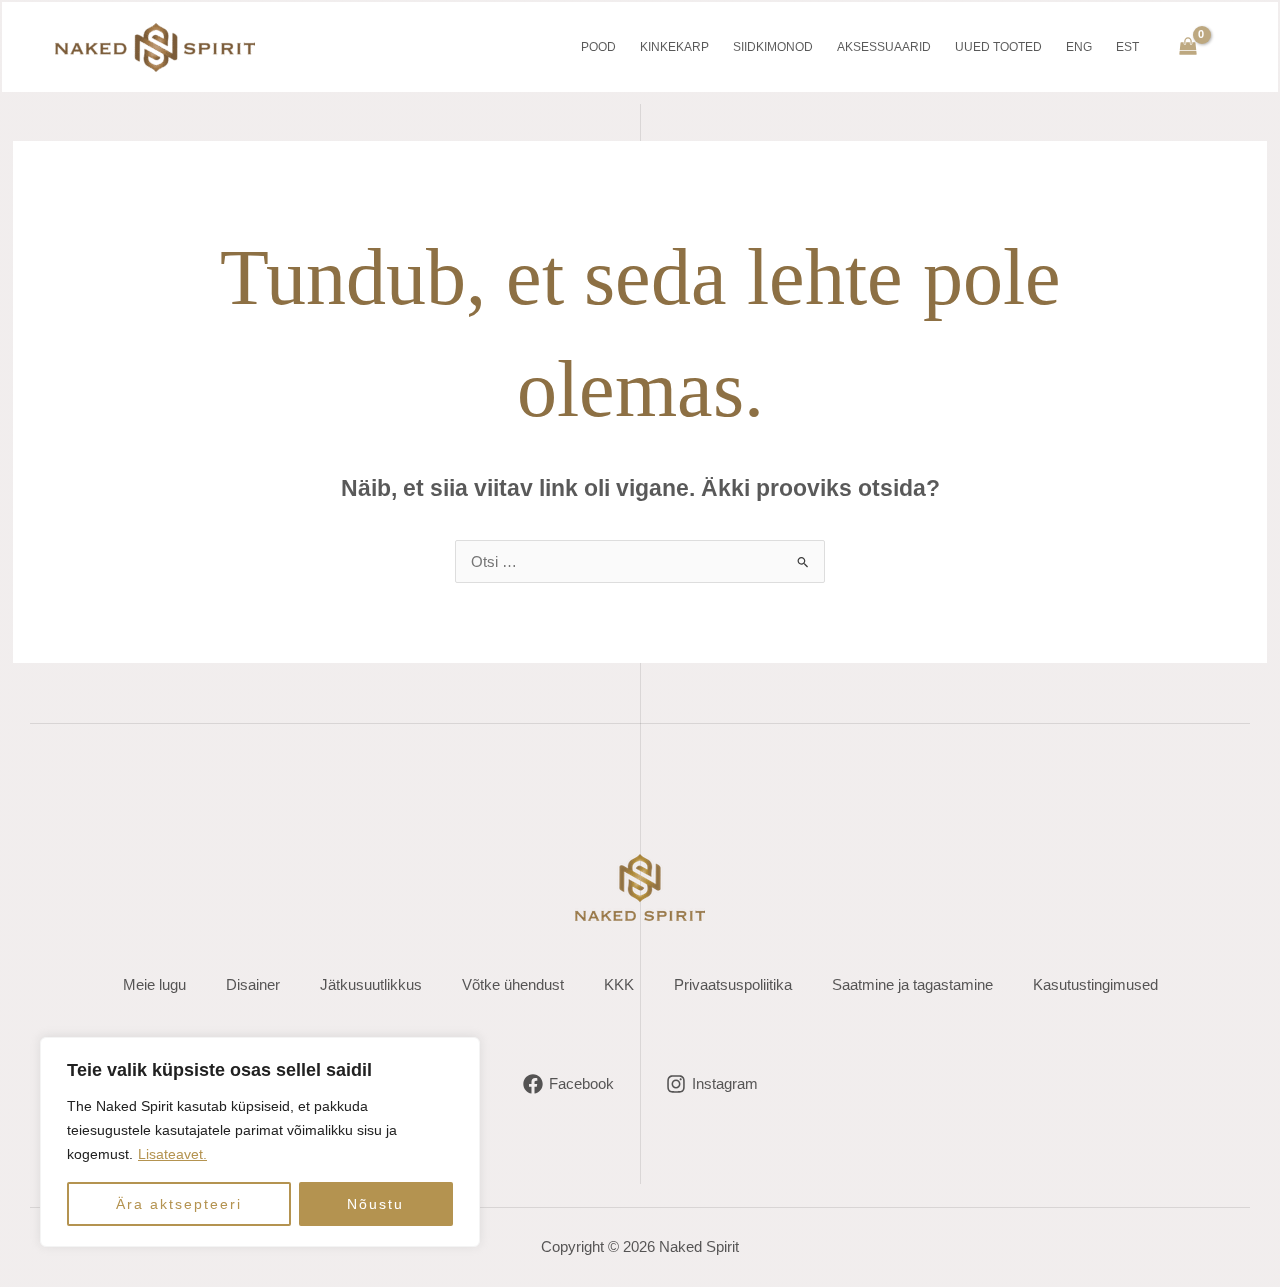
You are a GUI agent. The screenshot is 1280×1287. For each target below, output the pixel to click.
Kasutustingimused (1095, 984)
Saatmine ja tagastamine (912, 984)
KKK (619, 984)
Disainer (253, 984)
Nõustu (375, 1204)
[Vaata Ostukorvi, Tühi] (1188, 47)
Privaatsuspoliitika (733, 984)
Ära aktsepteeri (179, 1204)
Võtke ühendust (513, 984)
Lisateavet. (172, 1154)
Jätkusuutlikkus (371, 984)
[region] (260, 1142)
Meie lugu (154, 984)
